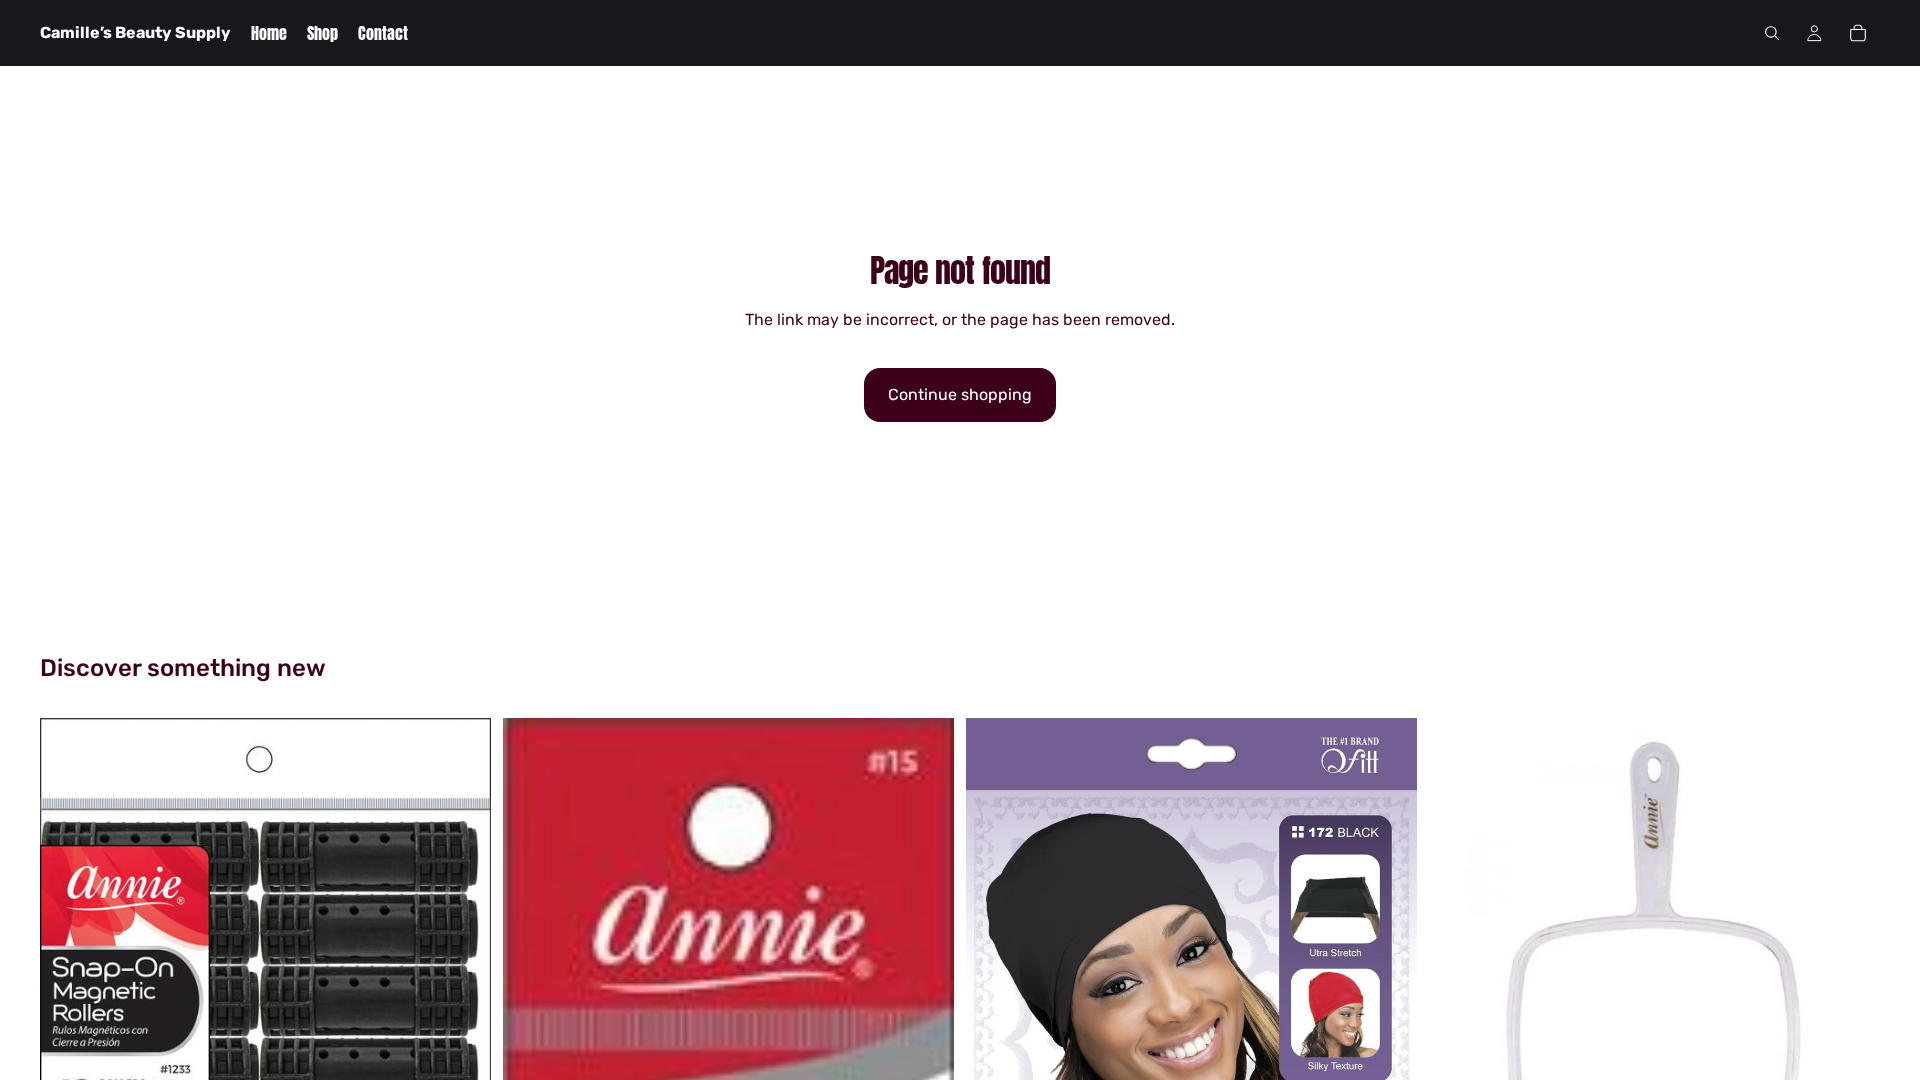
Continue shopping (960, 394)
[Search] (1772, 33)
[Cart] (1858, 33)
